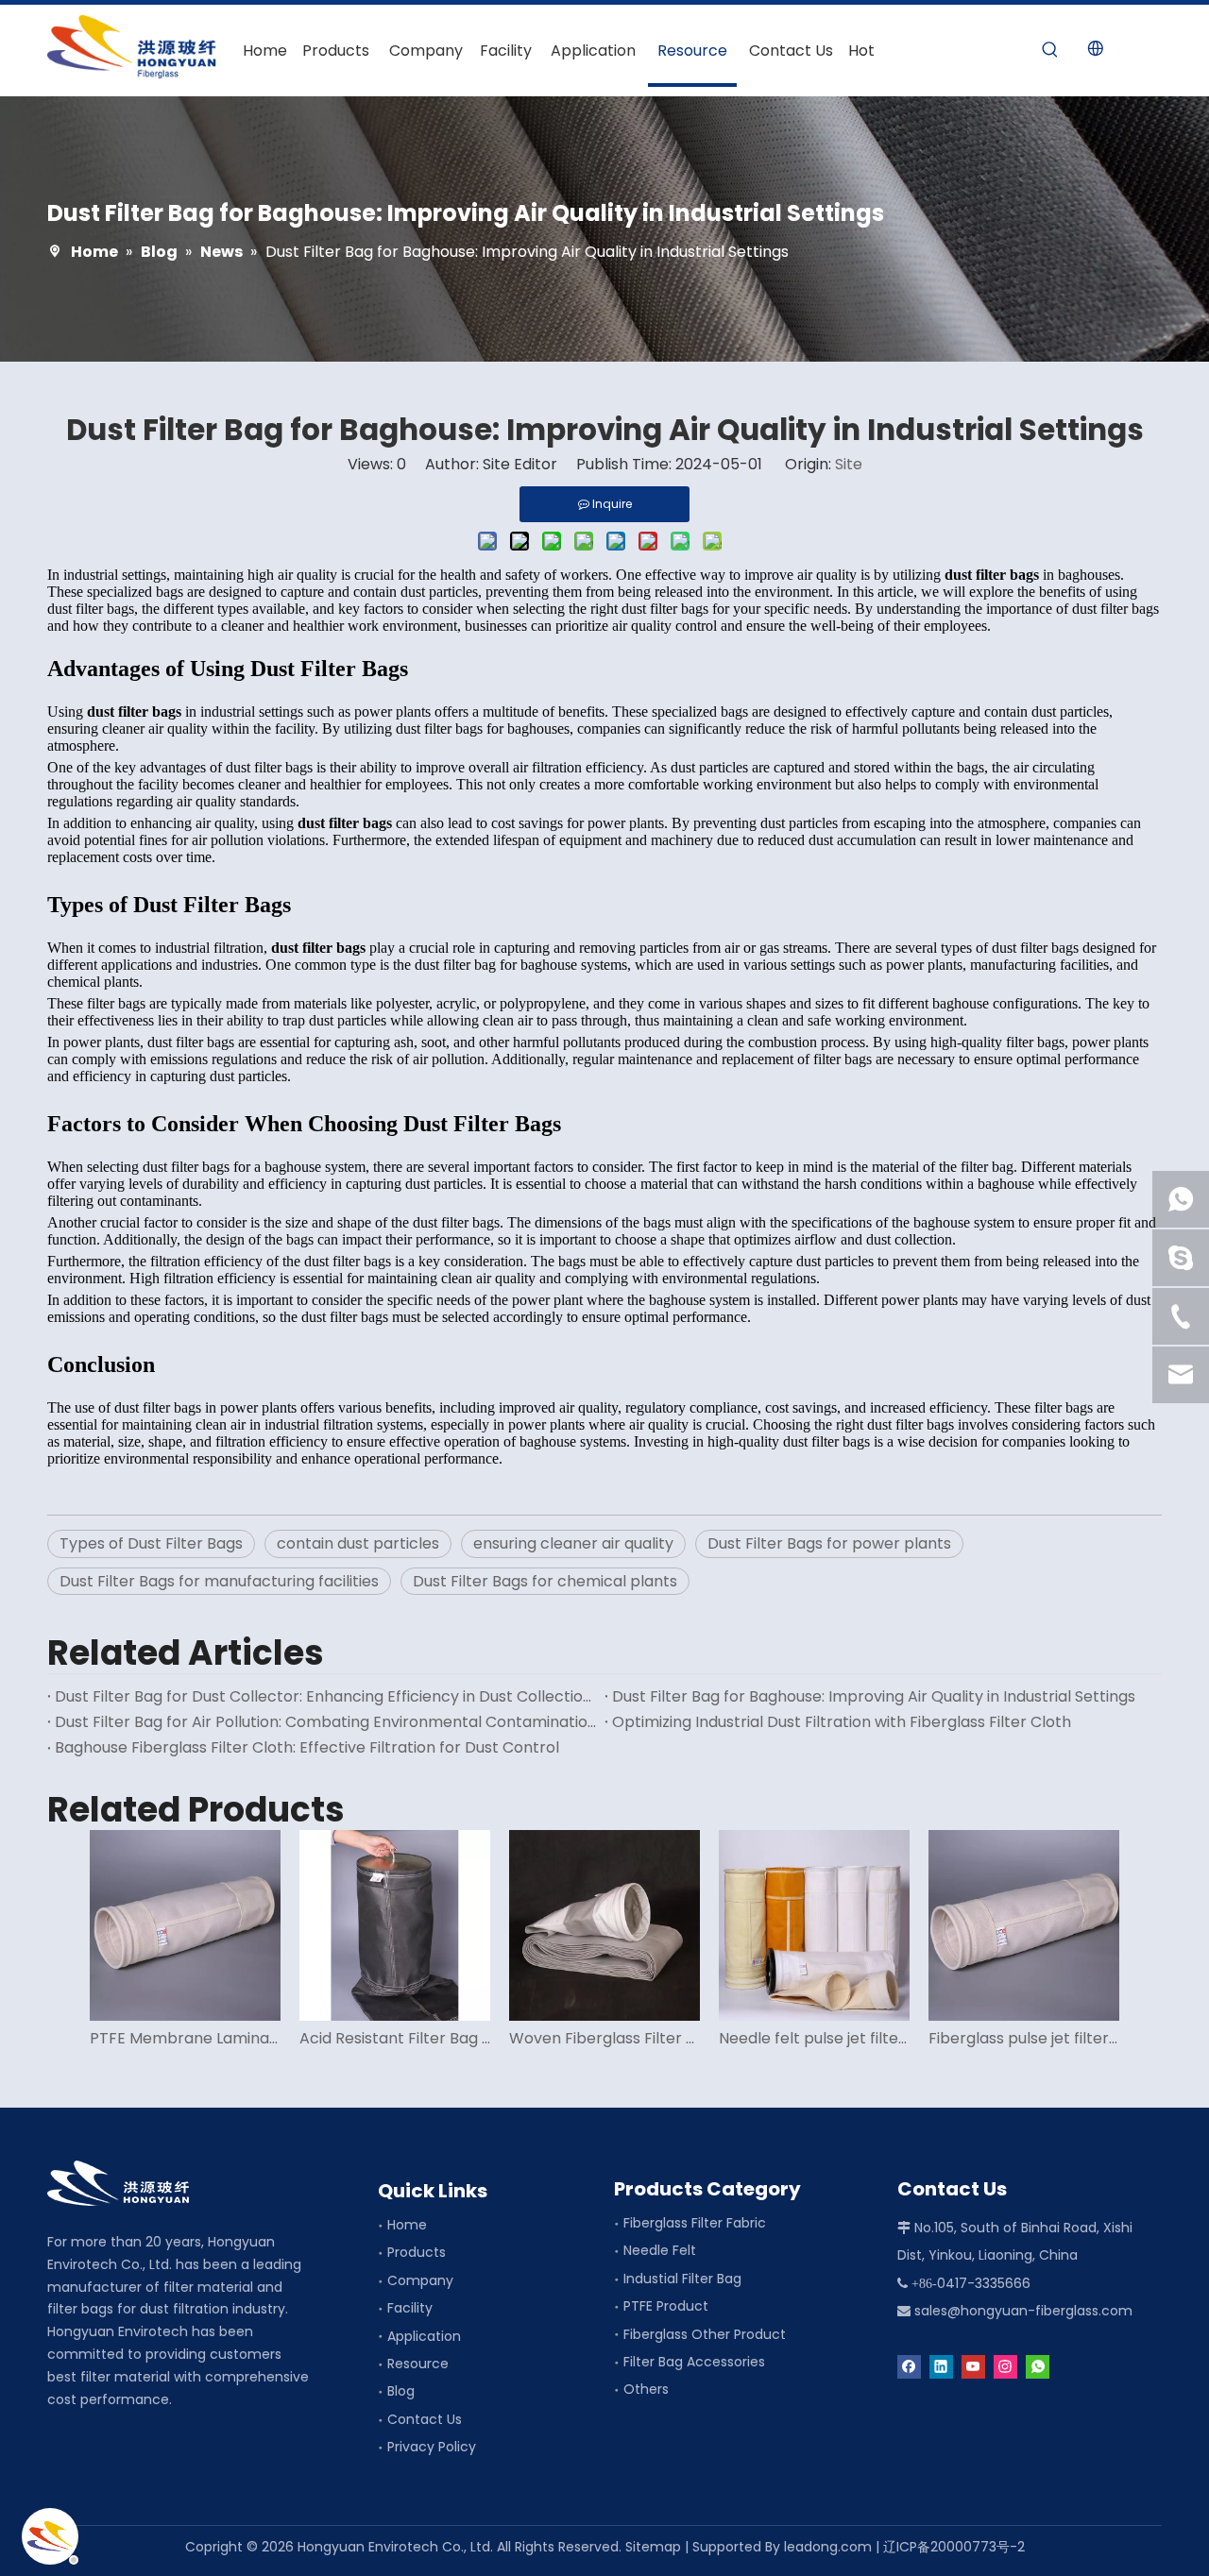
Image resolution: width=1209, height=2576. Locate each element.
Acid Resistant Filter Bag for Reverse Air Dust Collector (395, 2038)
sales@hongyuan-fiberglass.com (1023, 2311)
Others (646, 2389)
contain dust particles (358, 1543)
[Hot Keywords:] (1050, 50)
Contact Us (425, 2419)
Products (417, 2252)
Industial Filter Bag (682, 2279)
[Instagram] (1005, 2366)
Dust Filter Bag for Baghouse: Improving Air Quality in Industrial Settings (874, 1696)
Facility (410, 2308)
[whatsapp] (1038, 2366)
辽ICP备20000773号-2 (954, 2547)
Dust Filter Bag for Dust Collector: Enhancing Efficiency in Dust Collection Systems (326, 1696)
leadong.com (828, 2547)
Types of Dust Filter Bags (151, 1543)
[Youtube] (973, 2366)
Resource (418, 2364)
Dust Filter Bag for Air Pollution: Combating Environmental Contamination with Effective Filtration (326, 1722)
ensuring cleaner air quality (573, 1543)
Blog (401, 2391)
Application (424, 2336)
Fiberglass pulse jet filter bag (1024, 2038)
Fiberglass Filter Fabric (695, 2223)
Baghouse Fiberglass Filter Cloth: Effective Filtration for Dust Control (307, 1747)
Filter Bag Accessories (694, 2362)
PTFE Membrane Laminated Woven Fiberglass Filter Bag (185, 2038)
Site (849, 464)
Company (420, 2280)
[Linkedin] (941, 2366)
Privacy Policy (432, 2447)
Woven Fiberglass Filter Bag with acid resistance (604, 2038)
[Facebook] (909, 2366)
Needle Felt (660, 2250)
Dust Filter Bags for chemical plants (545, 1581)
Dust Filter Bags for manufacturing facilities (219, 1581)
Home (407, 2225)
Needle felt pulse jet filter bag (814, 2038)
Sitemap (653, 2547)
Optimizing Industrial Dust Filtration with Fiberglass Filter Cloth (842, 1722)
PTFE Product (666, 2306)
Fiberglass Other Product (705, 2334)
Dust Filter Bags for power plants (829, 1543)
